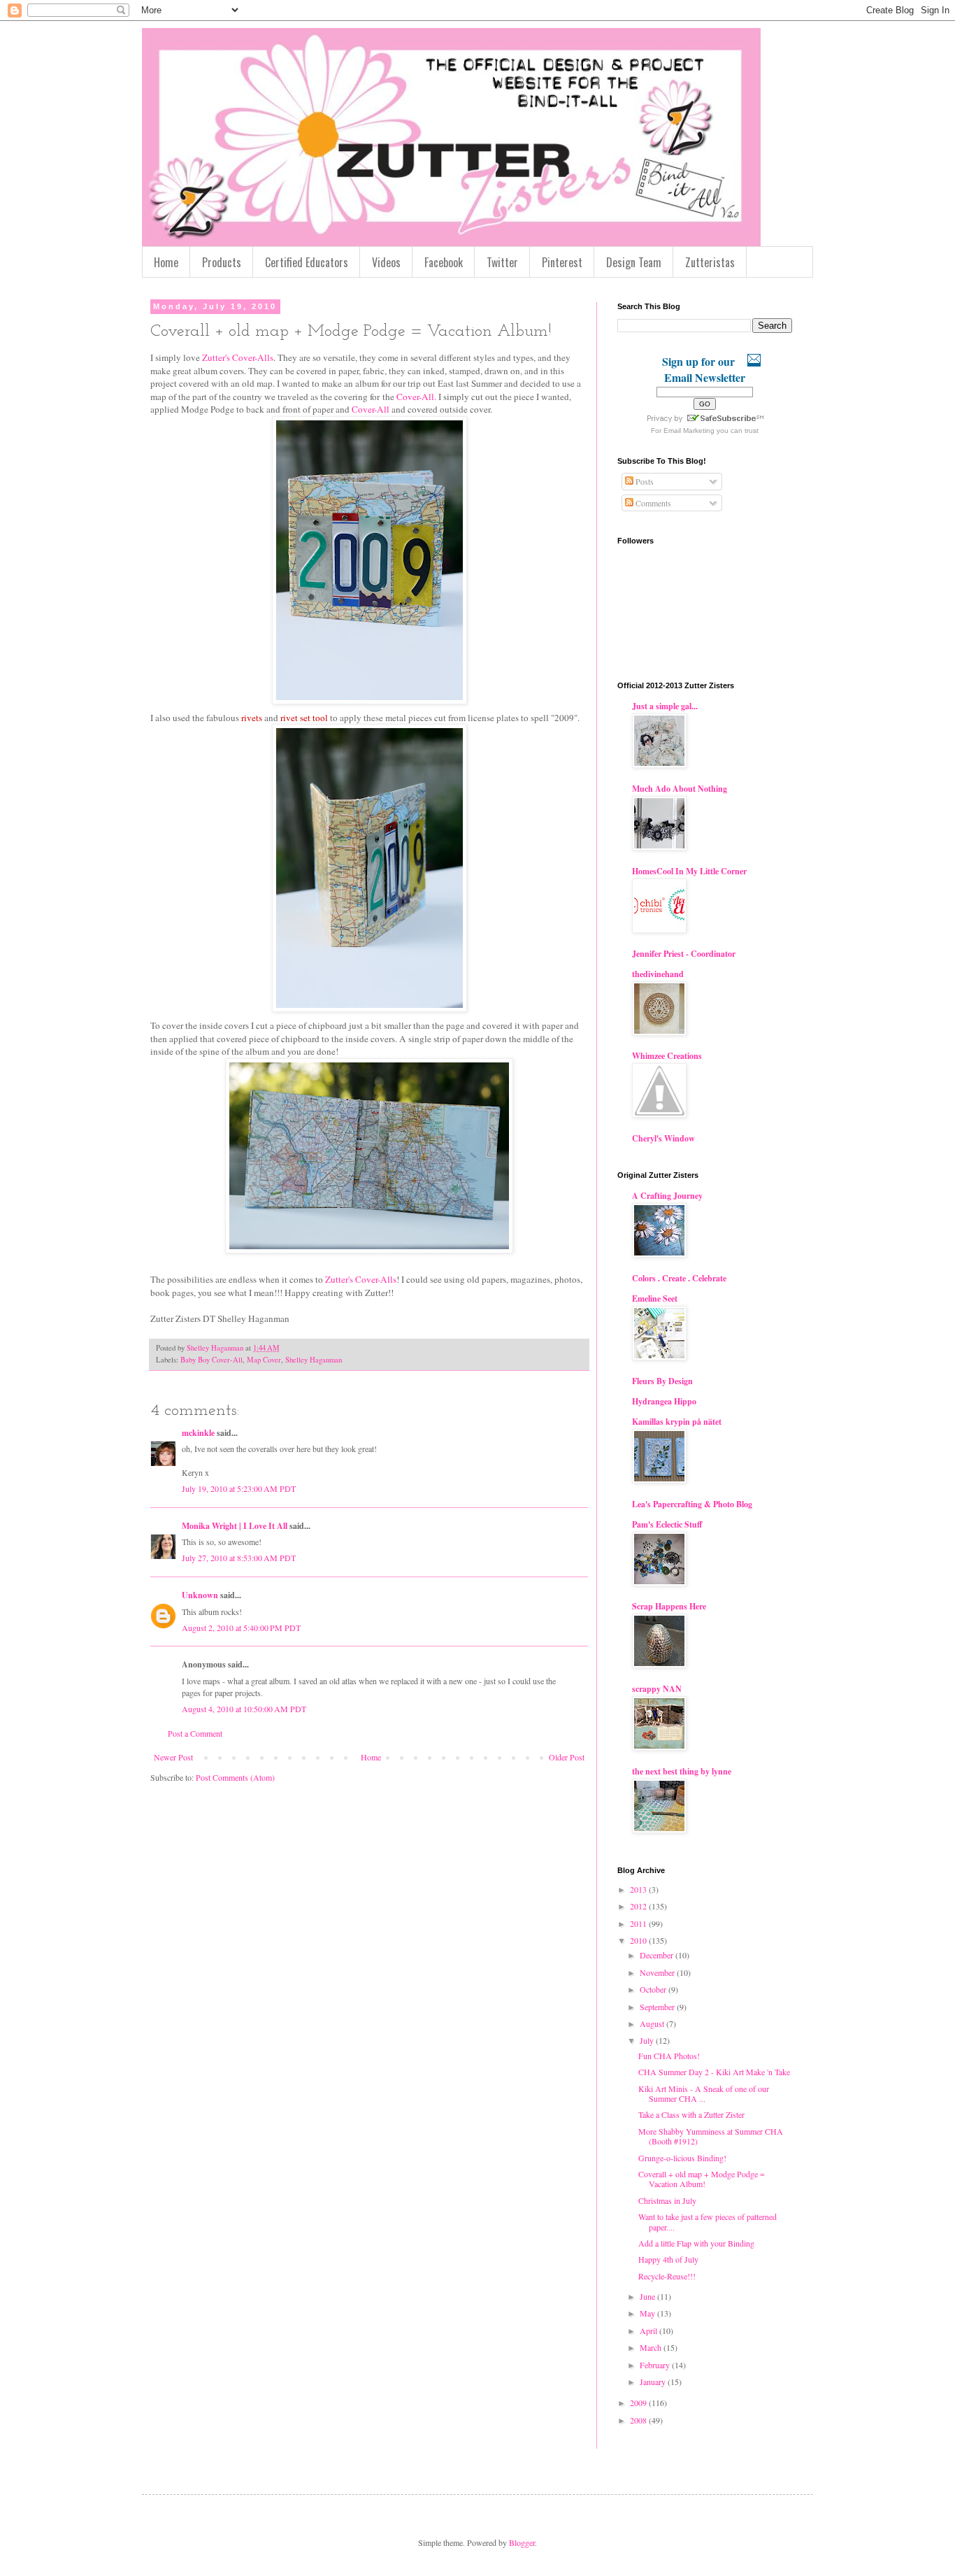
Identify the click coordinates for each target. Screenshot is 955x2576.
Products (222, 262)
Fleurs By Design (662, 1381)
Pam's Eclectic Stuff (667, 1524)
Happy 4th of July (668, 2259)
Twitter (502, 262)
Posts (644, 481)
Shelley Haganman (314, 1360)
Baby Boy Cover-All (211, 1360)
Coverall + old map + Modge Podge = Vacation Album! (702, 2179)
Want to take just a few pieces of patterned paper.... (708, 2221)
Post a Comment (195, 1733)
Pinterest (562, 262)
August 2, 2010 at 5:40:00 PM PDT (241, 1628)
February (656, 2365)
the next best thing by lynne (682, 1771)
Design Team (634, 262)
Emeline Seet (655, 1298)
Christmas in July (667, 2200)
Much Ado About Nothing (680, 789)
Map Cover (264, 1360)
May (648, 2313)
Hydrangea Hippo (664, 1401)
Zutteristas (710, 262)
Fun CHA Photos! (669, 2056)
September (658, 2007)
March (652, 2347)
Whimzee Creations (667, 1056)
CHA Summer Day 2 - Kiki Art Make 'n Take (714, 2072)
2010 (639, 1940)
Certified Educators (307, 262)
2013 (639, 1889)
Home (166, 262)
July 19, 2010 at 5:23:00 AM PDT (239, 1488)
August (653, 2023)
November (658, 1972)
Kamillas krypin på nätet (677, 1422)
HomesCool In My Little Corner (689, 871)
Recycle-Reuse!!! (667, 2276)
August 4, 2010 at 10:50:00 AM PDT (244, 1709)
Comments (652, 503)
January (654, 2382)
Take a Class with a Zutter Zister (691, 2114)
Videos (386, 262)
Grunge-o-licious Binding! (682, 2158)
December (658, 1955)
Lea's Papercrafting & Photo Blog (692, 1504)
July (648, 2040)
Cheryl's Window (663, 1138)
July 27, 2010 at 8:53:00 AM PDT (239, 1558)
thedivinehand (658, 974)
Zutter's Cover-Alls (238, 357)
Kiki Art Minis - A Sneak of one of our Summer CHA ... (704, 2093)
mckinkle (198, 1433)
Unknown (200, 1595)
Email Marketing (689, 430)
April (649, 2331)
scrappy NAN (657, 1689)
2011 (639, 1923)
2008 (639, 2420)
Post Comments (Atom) (235, 1777)
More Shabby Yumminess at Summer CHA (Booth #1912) (711, 2136)
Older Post (567, 1757)
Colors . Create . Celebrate (679, 1278)
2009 (639, 2403)
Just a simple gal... (665, 706)
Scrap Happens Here (669, 1606)
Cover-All (371, 409)
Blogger (522, 2542)
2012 (639, 1906)
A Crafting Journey (667, 1196)
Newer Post (173, 1757)
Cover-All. (416, 397)
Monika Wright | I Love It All (235, 1526)
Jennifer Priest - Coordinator (684, 954)
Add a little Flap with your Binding (696, 2243)
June (648, 2296)
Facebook (444, 262)
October (654, 1989)
